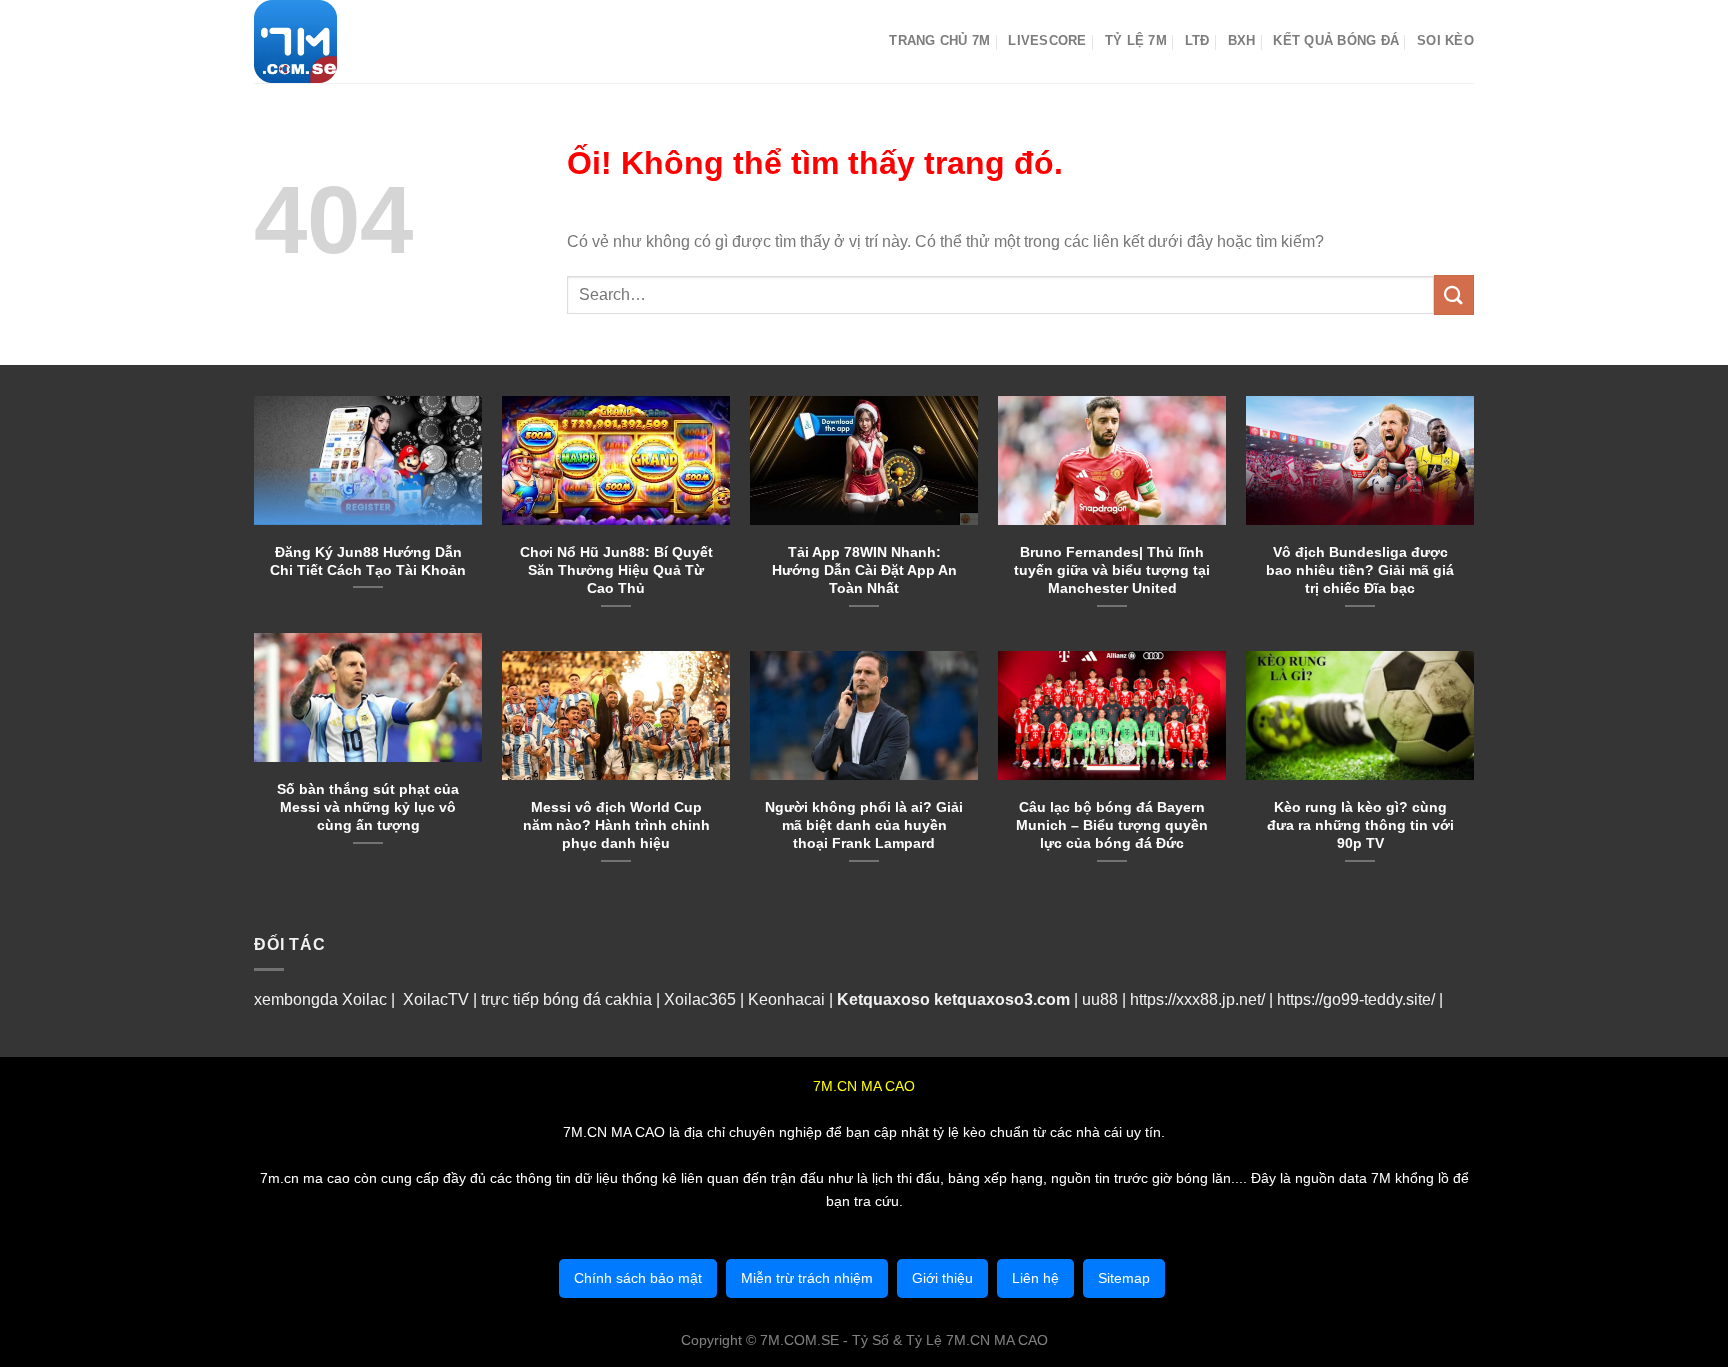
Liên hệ (1035, 1278)
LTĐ (1197, 40)
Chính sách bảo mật (638, 1278)
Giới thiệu (942, 1278)
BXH (1242, 40)
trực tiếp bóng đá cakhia (564, 999)
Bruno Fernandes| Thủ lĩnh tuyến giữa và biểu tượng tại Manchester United (1112, 570)
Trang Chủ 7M (939, 40)
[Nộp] (1454, 294)
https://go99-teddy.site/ (1356, 999)
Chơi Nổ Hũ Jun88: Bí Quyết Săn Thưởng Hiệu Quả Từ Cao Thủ (616, 570)
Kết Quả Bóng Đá (1336, 40)
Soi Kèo (1445, 40)
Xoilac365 (700, 999)
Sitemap (1124, 1278)
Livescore (1047, 40)
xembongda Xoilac (320, 999)
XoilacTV (436, 999)
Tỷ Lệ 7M (1136, 40)
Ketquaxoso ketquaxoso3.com (953, 999)
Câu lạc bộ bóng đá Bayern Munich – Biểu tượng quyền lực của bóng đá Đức (1112, 825)
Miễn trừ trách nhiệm (807, 1278)
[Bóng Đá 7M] (354, 41)
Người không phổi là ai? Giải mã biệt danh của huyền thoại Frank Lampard (864, 825)
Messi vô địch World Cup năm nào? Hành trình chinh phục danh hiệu (616, 825)
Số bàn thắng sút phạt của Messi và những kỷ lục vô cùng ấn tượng (368, 807)
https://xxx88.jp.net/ (1197, 999)
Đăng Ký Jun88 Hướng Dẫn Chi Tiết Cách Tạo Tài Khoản (368, 561)
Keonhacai (786, 999)
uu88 (1100, 999)
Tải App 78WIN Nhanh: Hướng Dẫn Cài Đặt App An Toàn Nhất (864, 570)
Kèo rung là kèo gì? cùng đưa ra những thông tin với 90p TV (1360, 825)
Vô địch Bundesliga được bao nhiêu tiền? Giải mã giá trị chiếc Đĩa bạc (1360, 570)
